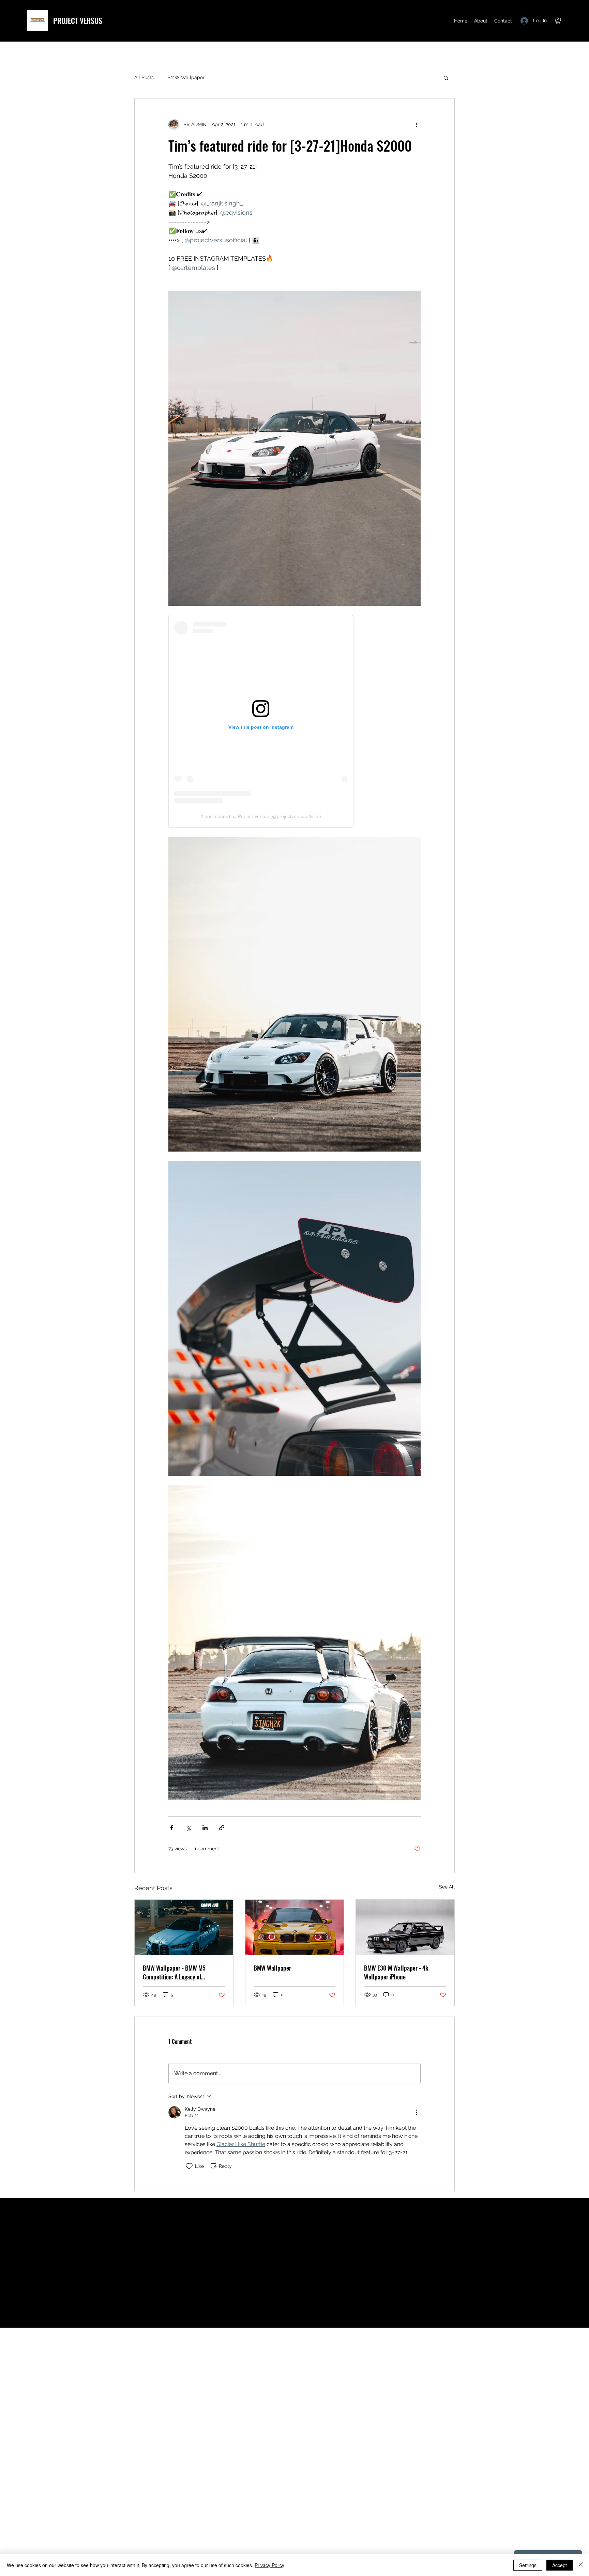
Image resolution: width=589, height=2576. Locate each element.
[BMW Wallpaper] (295, 1927)
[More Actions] (417, 2112)
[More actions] (417, 124)
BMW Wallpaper (186, 77)
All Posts (144, 77)
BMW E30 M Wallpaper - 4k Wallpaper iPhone (396, 1972)
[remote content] (294, 721)
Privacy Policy (269, 2565)
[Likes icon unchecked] (189, 2166)
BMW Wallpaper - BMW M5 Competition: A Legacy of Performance (174, 1972)
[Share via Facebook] (172, 1828)
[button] (558, 20)
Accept (560, 2565)
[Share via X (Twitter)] (188, 1828)
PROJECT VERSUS (78, 20)
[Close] (581, 2565)
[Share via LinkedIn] (205, 1828)
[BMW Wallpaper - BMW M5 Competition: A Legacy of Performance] (184, 1927)
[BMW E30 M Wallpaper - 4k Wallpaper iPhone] (405, 1927)
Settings (528, 2565)
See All (447, 1887)
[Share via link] (222, 1828)
